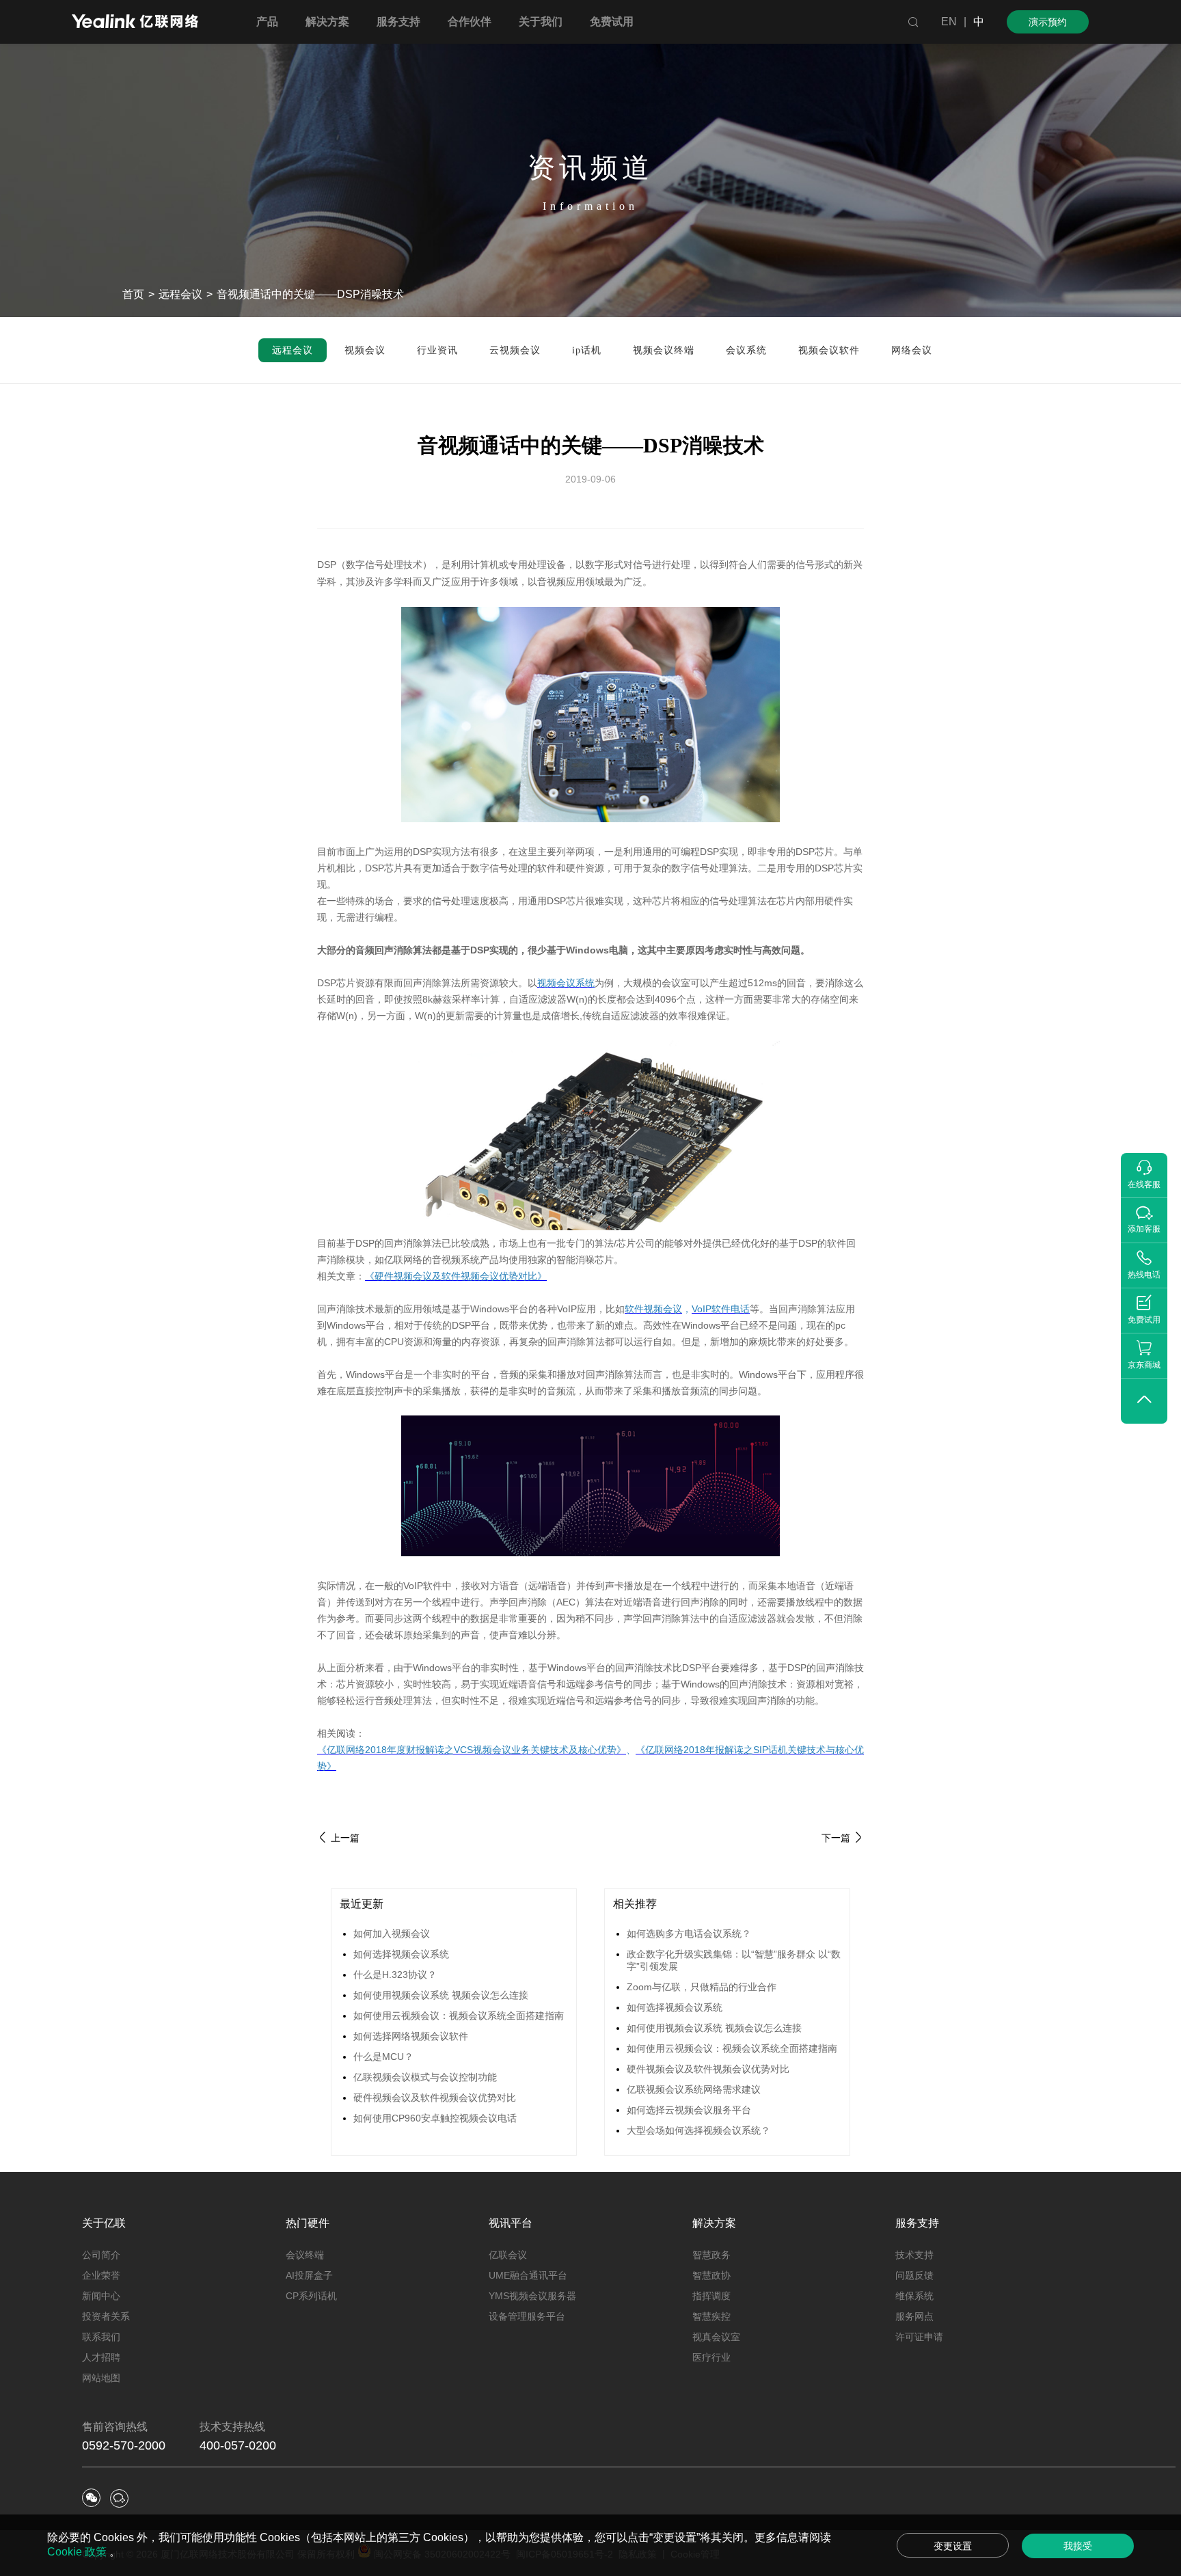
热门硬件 (308, 2223)
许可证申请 (919, 2337)
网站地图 (101, 2378)
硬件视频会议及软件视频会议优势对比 (435, 2098)
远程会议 (180, 294)
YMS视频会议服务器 (532, 2296)
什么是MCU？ (383, 2057)
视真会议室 (716, 2337)
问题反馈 (914, 2275)
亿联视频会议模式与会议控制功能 (425, 2077)
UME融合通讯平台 (528, 2275)
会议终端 (305, 2255)
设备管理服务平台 (527, 2316)
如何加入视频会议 (392, 1934)
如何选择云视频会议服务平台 (689, 2110)
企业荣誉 (101, 2275)
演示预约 (1048, 22)
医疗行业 (711, 2357)
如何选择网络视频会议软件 (411, 2036)
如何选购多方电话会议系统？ (689, 1934)
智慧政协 (711, 2275)
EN (949, 22)
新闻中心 (101, 2296)
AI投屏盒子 (309, 2275)
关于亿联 (104, 2223)
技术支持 (914, 2255)
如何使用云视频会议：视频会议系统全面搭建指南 (459, 2016)
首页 (133, 294)
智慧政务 (711, 2255)
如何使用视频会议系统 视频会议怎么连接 (441, 1995)
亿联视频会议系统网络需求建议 (694, 2089)
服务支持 (917, 2223)
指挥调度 (711, 2296)
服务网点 (914, 2316)
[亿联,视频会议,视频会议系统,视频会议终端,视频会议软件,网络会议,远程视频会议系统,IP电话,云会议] (135, 23)
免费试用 (612, 22)
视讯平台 (511, 2223)
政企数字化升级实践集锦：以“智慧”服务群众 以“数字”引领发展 (734, 1960)
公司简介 (101, 2255)
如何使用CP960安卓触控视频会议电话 (435, 2118)
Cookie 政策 (78, 2552)
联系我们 (101, 2337)
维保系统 (914, 2296)
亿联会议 (508, 2255)
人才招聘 (101, 2357)
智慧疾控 (711, 2316)
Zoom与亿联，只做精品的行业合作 (702, 1987)
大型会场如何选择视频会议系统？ (698, 2130)
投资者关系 (106, 2316)
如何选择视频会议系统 (401, 1954)
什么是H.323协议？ (395, 1975)
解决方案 (714, 2223)
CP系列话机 (311, 2296)
